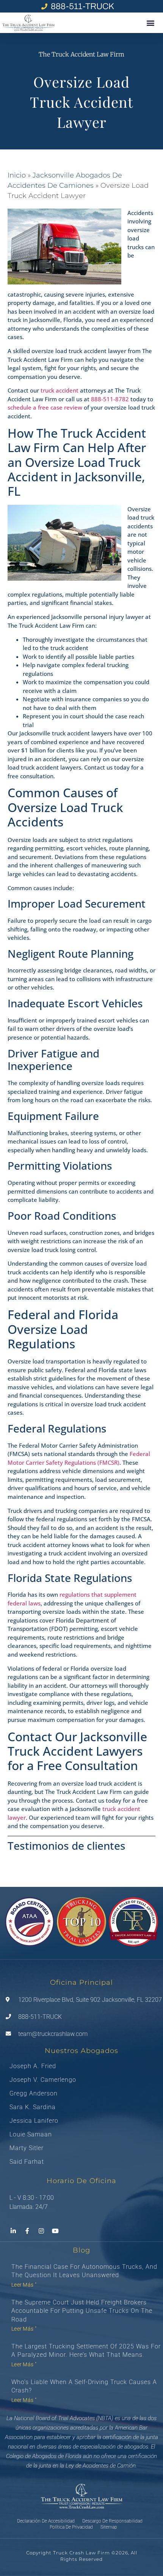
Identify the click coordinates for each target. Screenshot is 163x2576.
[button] (150, 23)
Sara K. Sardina (33, 2107)
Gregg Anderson (34, 2094)
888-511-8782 (111, 399)
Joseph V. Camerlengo (43, 2080)
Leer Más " (24, 2285)
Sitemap (109, 2527)
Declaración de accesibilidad (46, 2521)
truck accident (60, 390)
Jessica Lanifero (34, 2121)
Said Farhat (27, 2162)
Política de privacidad (71, 2527)
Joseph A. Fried (33, 2066)
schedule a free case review (45, 407)
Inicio (17, 175)
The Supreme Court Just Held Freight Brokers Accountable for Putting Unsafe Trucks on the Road (82, 2311)
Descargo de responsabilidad (112, 2521)
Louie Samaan (31, 2135)
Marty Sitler (27, 2148)
